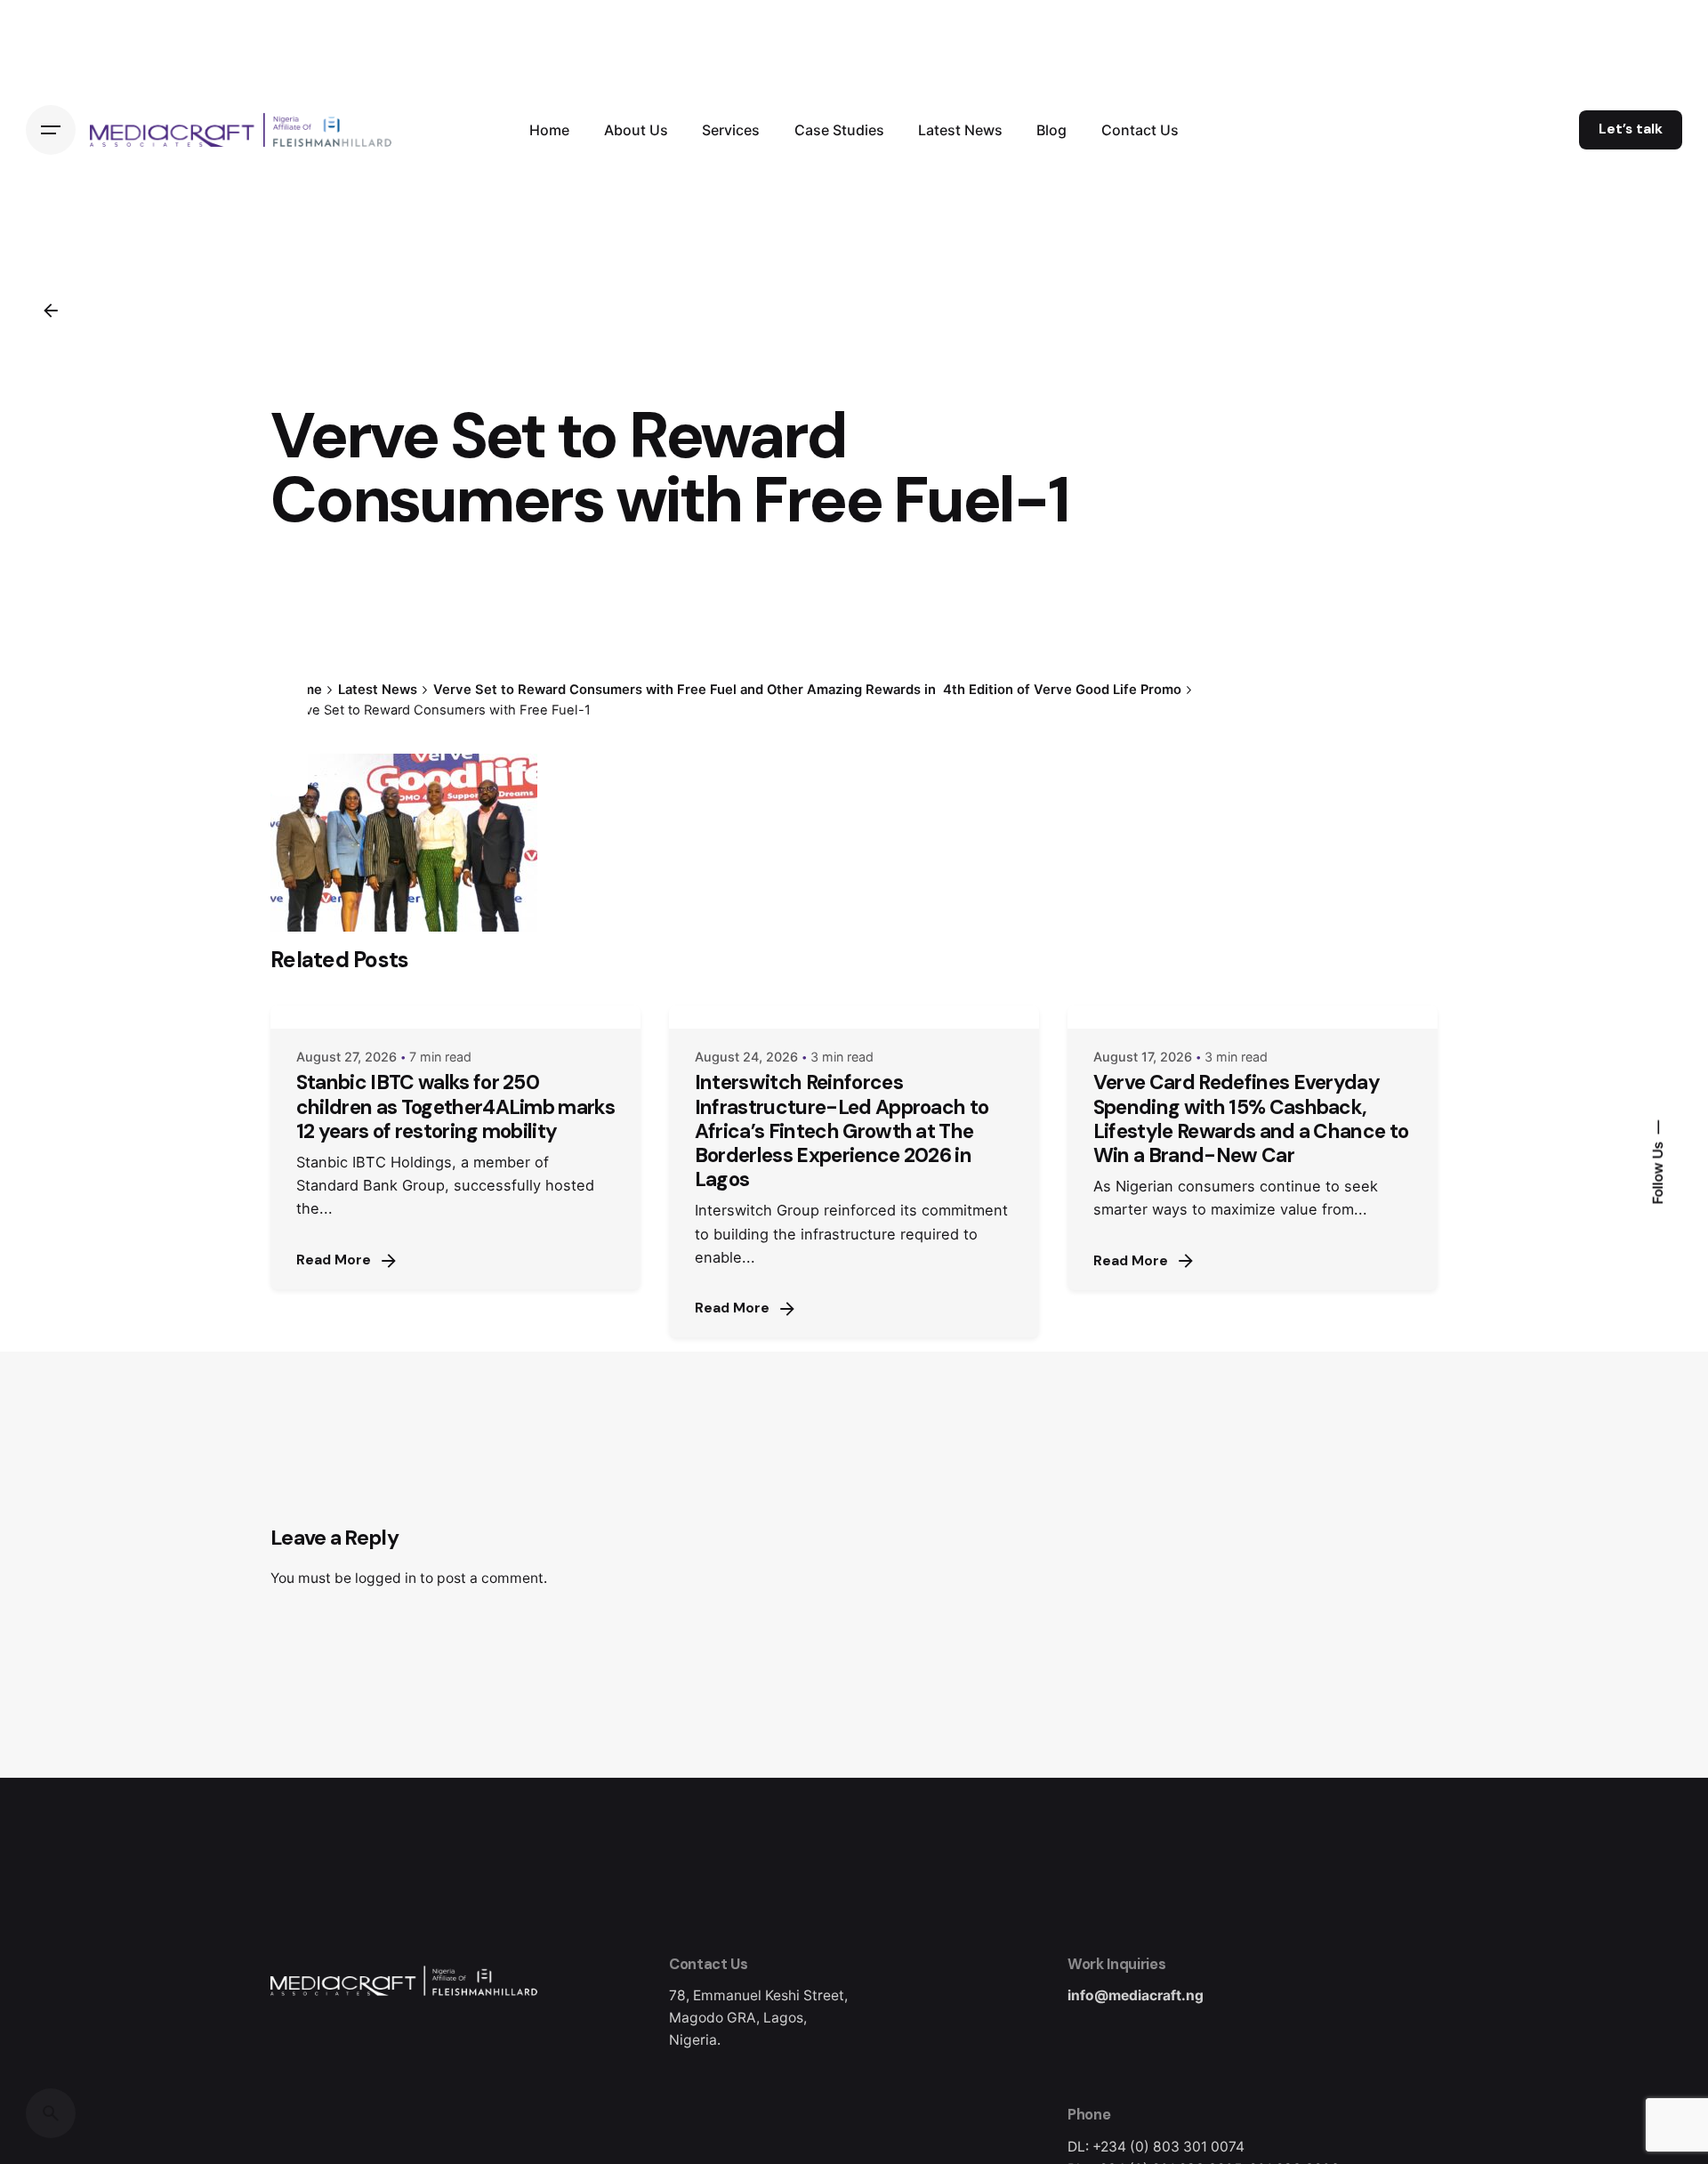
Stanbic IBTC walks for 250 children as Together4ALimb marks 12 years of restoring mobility (455, 1106)
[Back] (51, 311)
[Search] (51, 2113)
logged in (386, 1578)
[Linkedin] (289, 745)
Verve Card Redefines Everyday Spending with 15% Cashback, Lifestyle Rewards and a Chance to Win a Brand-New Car (1251, 1118)
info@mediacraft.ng (1136, 1995)
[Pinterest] (289, 777)
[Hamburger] (51, 130)
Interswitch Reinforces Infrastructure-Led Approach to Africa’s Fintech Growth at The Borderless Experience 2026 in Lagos (842, 1131)
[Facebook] (289, 681)
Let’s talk (1631, 129)
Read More (334, 1260)
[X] (289, 713)
